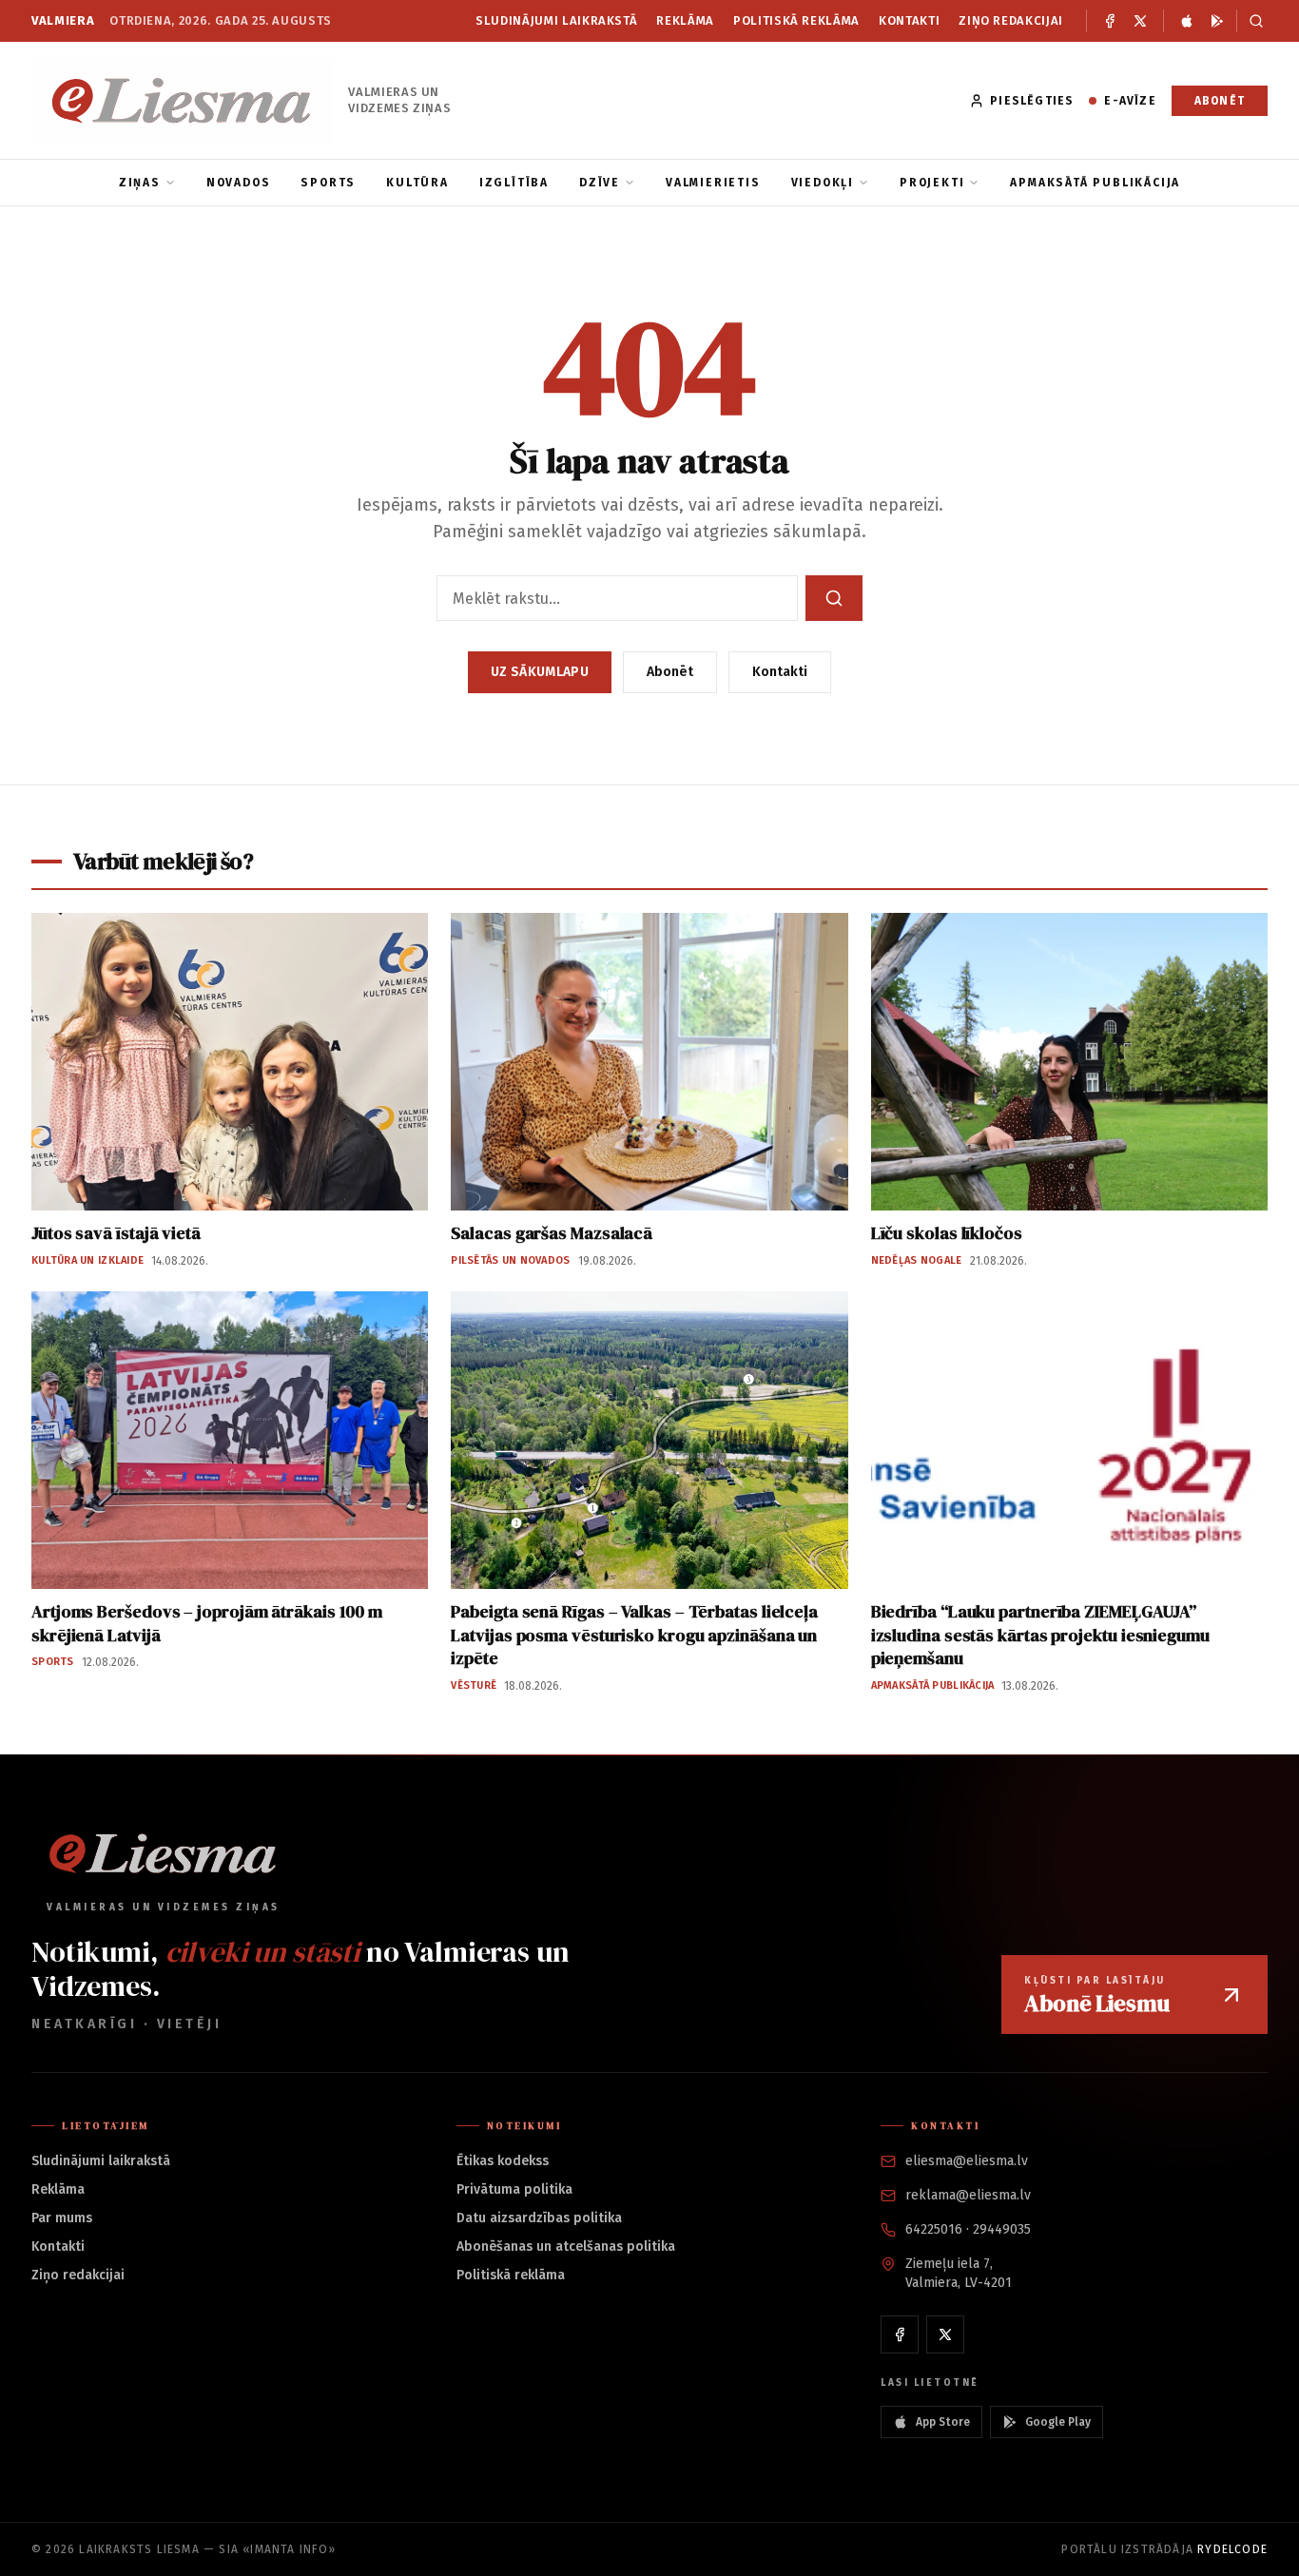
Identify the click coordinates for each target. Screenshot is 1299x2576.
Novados (239, 183)
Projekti (932, 183)
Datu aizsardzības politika (539, 2218)
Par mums (62, 2218)
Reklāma (685, 20)
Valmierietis (713, 183)
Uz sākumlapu (540, 672)
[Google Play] (1217, 21)
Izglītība (514, 183)
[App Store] (1187, 21)
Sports (328, 183)
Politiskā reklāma (796, 20)
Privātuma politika (514, 2189)
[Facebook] (1110, 21)
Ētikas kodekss (503, 2161)
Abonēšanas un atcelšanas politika (566, 2247)
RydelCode (1232, 2549)
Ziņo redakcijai (1011, 20)
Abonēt (1220, 101)
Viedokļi (823, 183)
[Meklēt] (1252, 21)
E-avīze (1130, 101)
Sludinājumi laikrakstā (556, 20)
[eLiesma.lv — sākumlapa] (182, 100)
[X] (1140, 21)
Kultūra (417, 183)
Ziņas (140, 183)
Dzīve (600, 183)
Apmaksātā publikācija (1095, 183)
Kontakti (909, 20)
